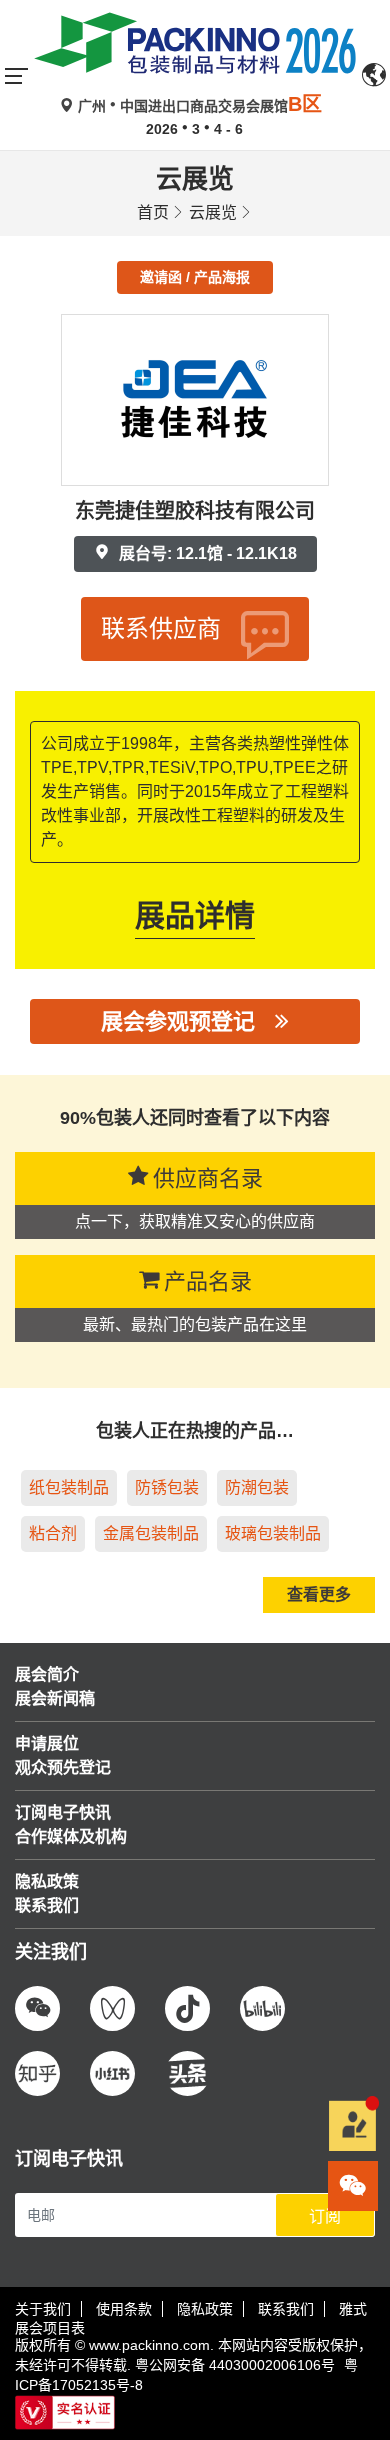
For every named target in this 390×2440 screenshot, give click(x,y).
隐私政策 (205, 2309)
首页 (153, 212)
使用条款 (124, 2309)
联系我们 (286, 2309)
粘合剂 (53, 1533)
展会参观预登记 (178, 1021)
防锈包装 (167, 1487)
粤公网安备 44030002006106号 (235, 2365)
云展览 (213, 212)
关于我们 (43, 2309)
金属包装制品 (151, 1533)
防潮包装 (257, 1487)
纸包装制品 (69, 1487)
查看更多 (319, 1594)
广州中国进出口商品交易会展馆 (198, 106)
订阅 (325, 2216)
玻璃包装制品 (273, 1533)
